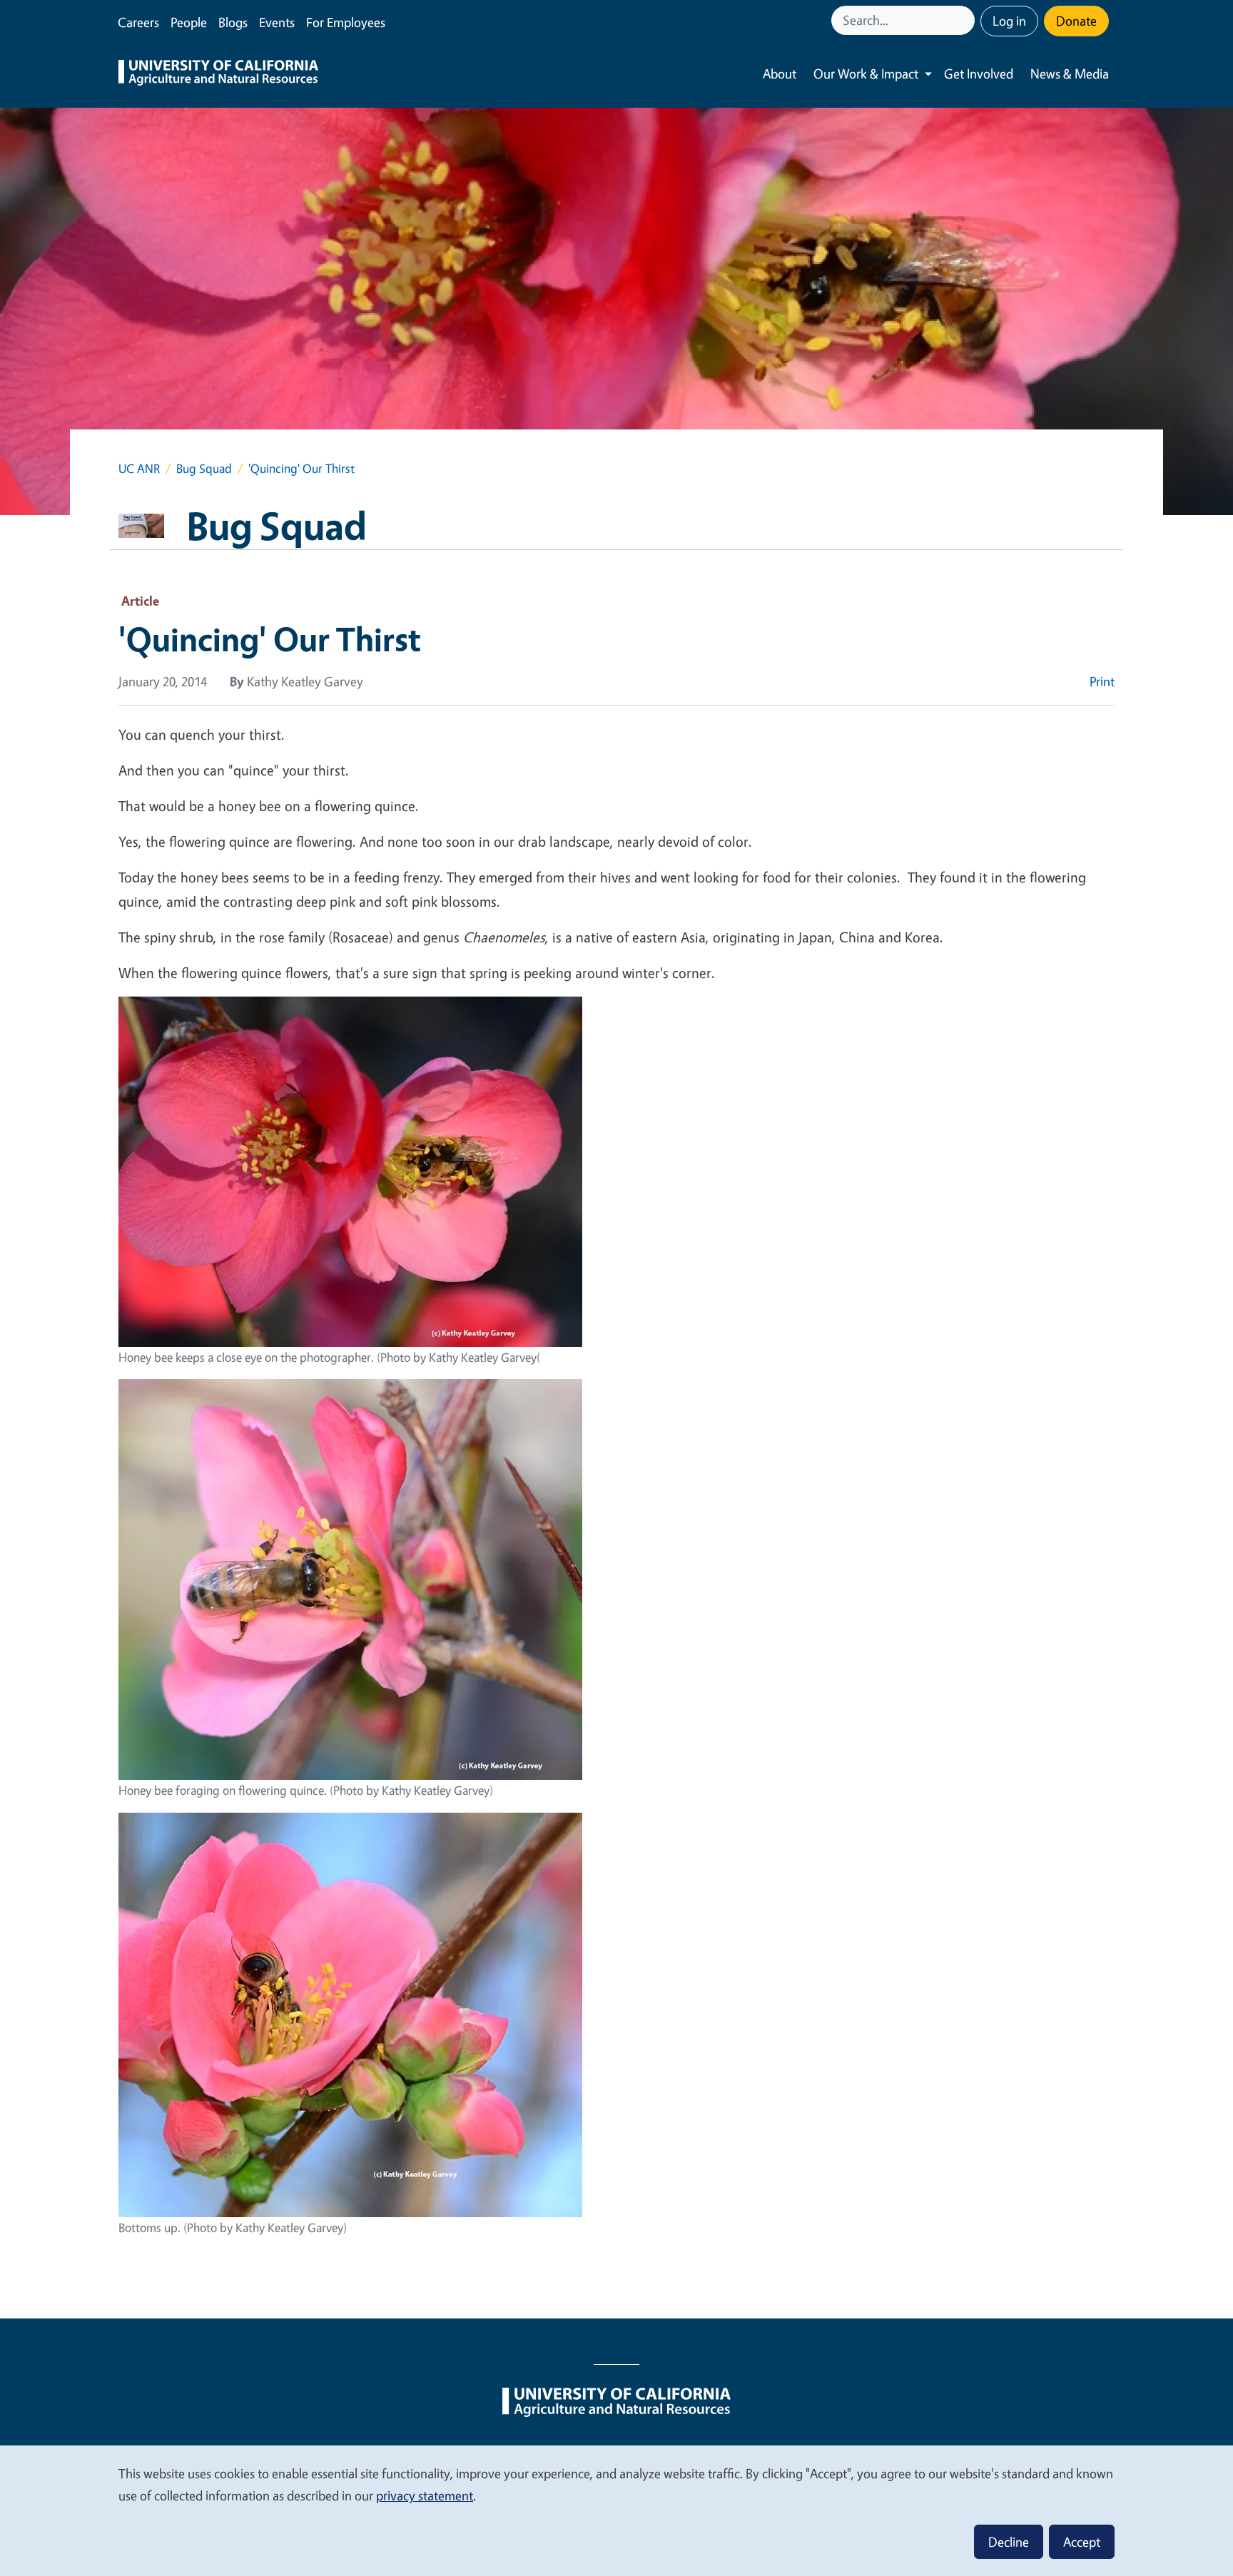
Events (277, 22)
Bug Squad (204, 468)
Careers (138, 22)
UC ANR (139, 468)
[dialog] (616, 2510)
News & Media (1070, 73)
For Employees (346, 22)
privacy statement (425, 2495)
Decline (1009, 2542)
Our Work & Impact (866, 73)
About (780, 73)
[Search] (965, 20)
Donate (1076, 21)
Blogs (233, 22)
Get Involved (979, 73)
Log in (1009, 21)
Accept (1082, 2542)
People (189, 22)
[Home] (218, 74)
